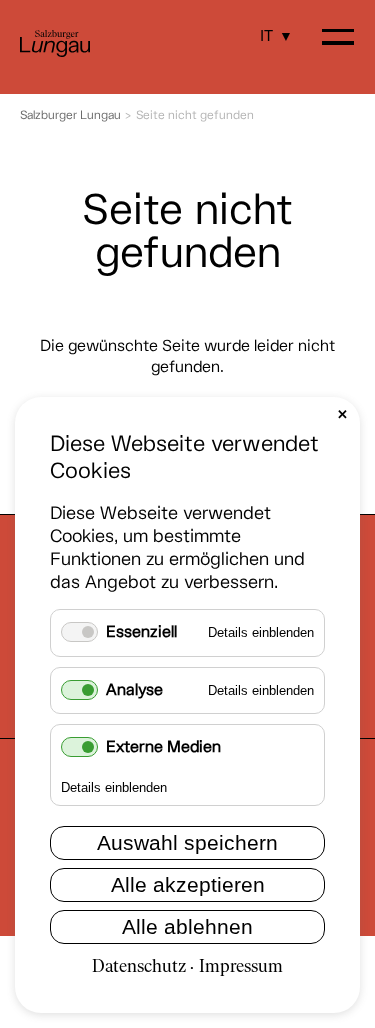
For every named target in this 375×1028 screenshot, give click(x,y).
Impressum (241, 967)
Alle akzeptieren (188, 884)
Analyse (134, 690)
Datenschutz (139, 967)
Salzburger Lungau (70, 116)
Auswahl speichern (187, 842)
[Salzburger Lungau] (55, 53)
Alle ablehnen (187, 926)
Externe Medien (163, 747)
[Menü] (338, 39)
